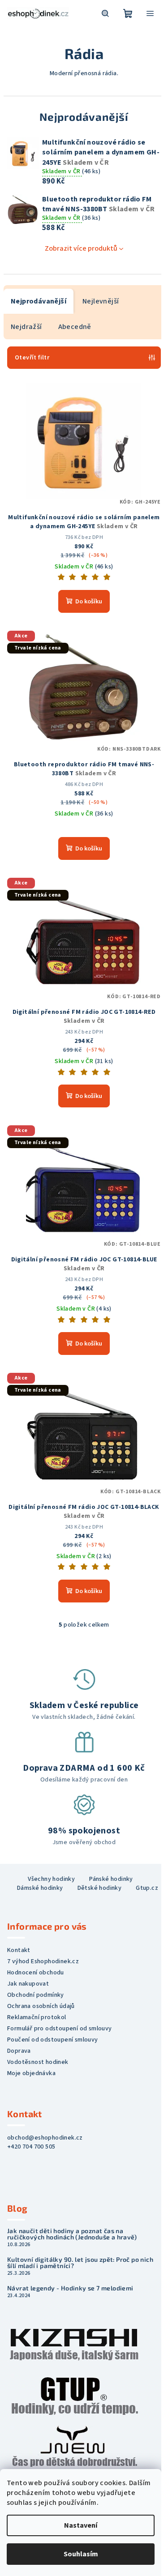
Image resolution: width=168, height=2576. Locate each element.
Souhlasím (81, 2554)
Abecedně (75, 327)
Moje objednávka (31, 2073)
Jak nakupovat (28, 1984)
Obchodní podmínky (36, 1995)
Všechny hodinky (51, 1879)
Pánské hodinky (111, 1879)
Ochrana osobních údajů (41, 2006)
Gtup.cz (147, 1888)
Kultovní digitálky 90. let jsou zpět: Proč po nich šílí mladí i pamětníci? (80, 2263)
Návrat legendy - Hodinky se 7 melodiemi (70, 2288)
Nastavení (81, 2525)
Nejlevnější (101, 301)
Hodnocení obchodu (36, 1973)
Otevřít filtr (32, 358)
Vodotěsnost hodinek (38, 2062)
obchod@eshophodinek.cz (45, 2138)
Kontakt (19, 1950)
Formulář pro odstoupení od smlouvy (60, 2029)
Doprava (19, 2051)
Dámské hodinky (40, 1888)
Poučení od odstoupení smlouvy (53, 2040)
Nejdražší (26, 327)
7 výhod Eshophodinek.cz (43, 1961)
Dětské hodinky (100, 1888)
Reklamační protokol (37, 2017)
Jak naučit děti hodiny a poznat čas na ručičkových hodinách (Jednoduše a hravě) (72, 2234)
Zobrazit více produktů (81, 248)
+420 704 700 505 (31, 2147)
